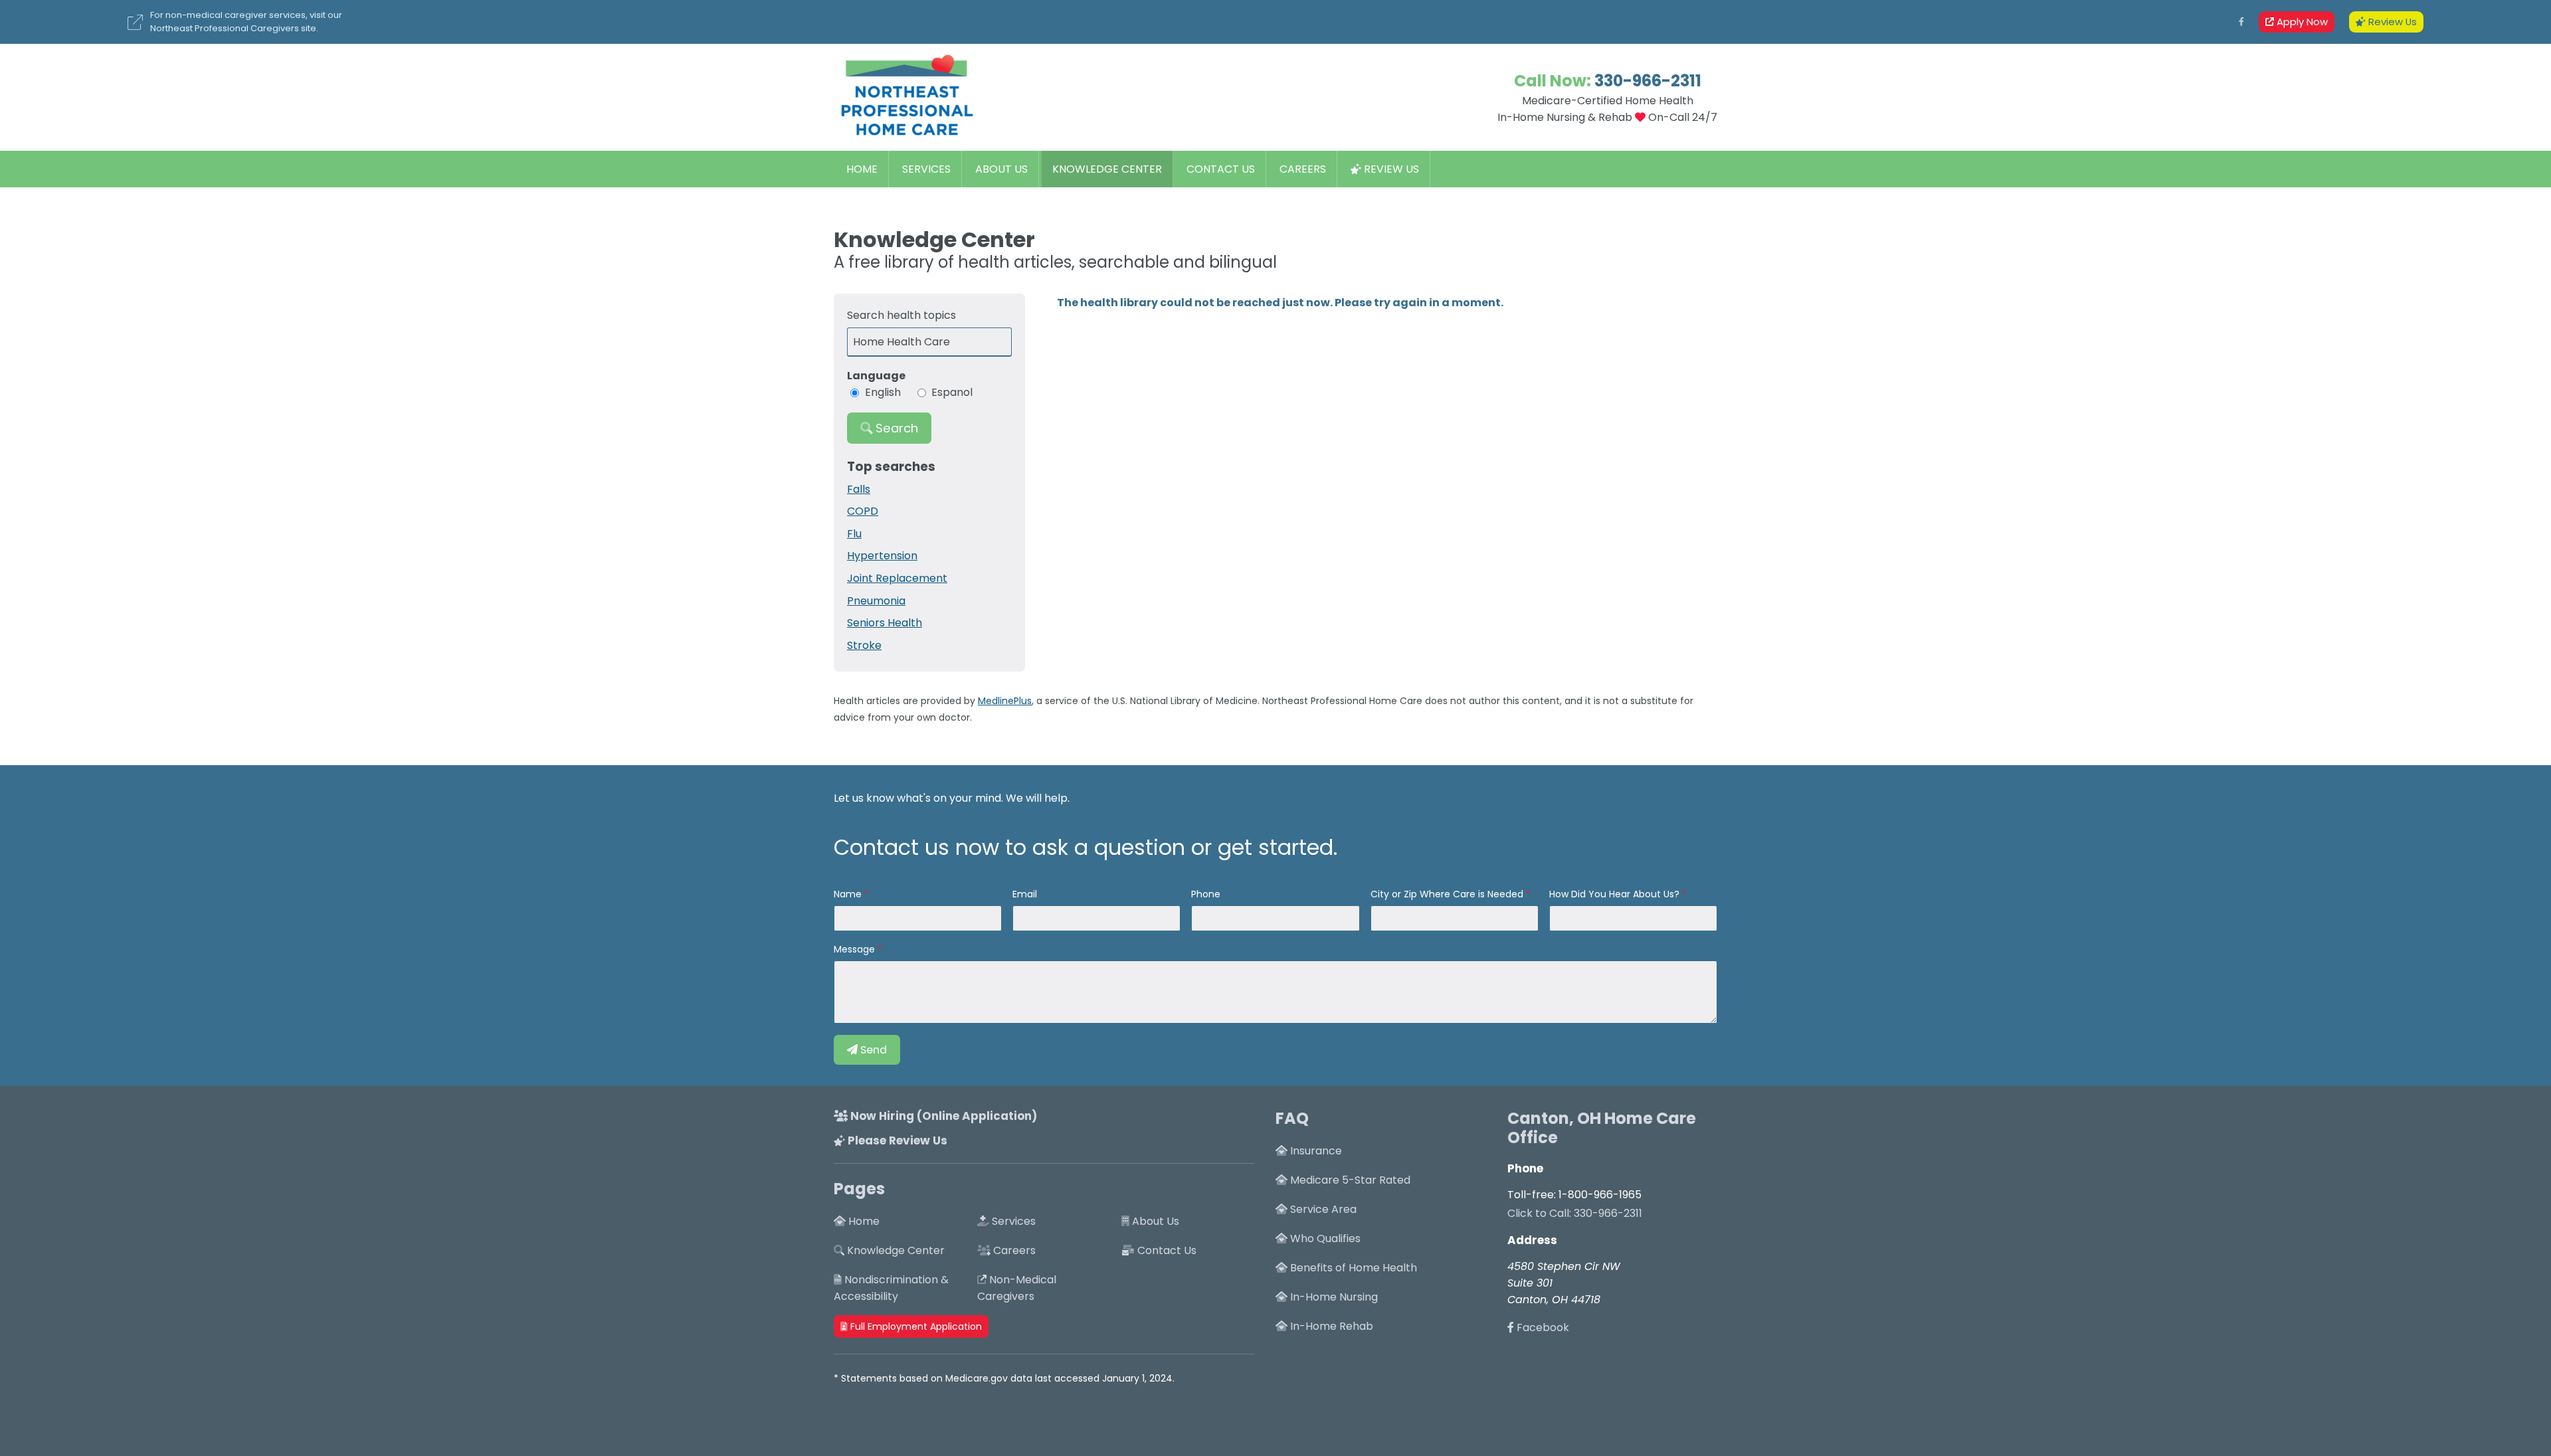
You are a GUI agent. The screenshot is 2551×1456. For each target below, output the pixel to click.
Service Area (1322, 1209)
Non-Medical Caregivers (1017, 1288)
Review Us (2391, 22)
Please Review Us (896, 1140)
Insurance (1315, 1151)
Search (895, 428)
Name (848, 894)
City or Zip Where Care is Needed (1447, 894)
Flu (854, 534)
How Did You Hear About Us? (1614, 894)
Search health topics (901, 315)
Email (1025, 894)
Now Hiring (942, 1116)
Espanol (952, 392)
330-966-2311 (1648, 81)
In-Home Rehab (1330, 1326)
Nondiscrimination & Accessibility (891, 1288)
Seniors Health (885, 623)
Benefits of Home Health (1352, 1268)
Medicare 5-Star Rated (1349, 1180)
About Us (1001, 169)
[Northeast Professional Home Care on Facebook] (2241, 22)
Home (862, 169)
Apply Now (2301, 22)
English (883, 392)
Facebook (1542, 1327)
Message (854, 949)
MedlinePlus (1005, 701)
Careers (1303, 169)
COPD (863, 511)
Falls (859, 489)
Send (872, 1050)
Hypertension (882, 556)
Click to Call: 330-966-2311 (1575, 1213)
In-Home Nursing (1333, 1297)
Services (926, 169)
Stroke (864, 645)
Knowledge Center (1107, 169)
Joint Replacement (897, 578)
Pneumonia (876, 601)
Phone (1206, 894)
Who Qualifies (1324, 1238)
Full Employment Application (915, 1326)
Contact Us (1221, 169)
